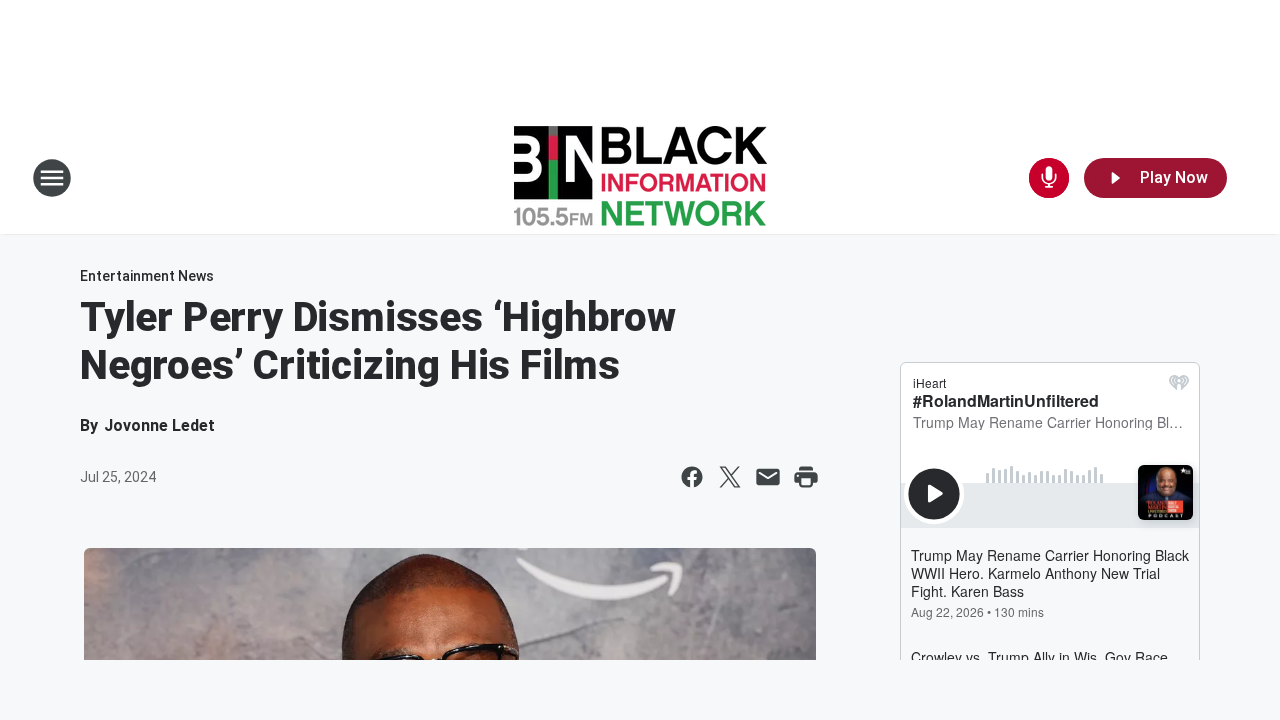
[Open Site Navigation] (52, 178)
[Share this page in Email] (768, 477)
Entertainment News (147, 276)
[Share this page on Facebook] (692, 477)
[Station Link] (640, 178)
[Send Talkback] (1049, 178)
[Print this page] (806, 477)
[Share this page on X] (730, 477)
